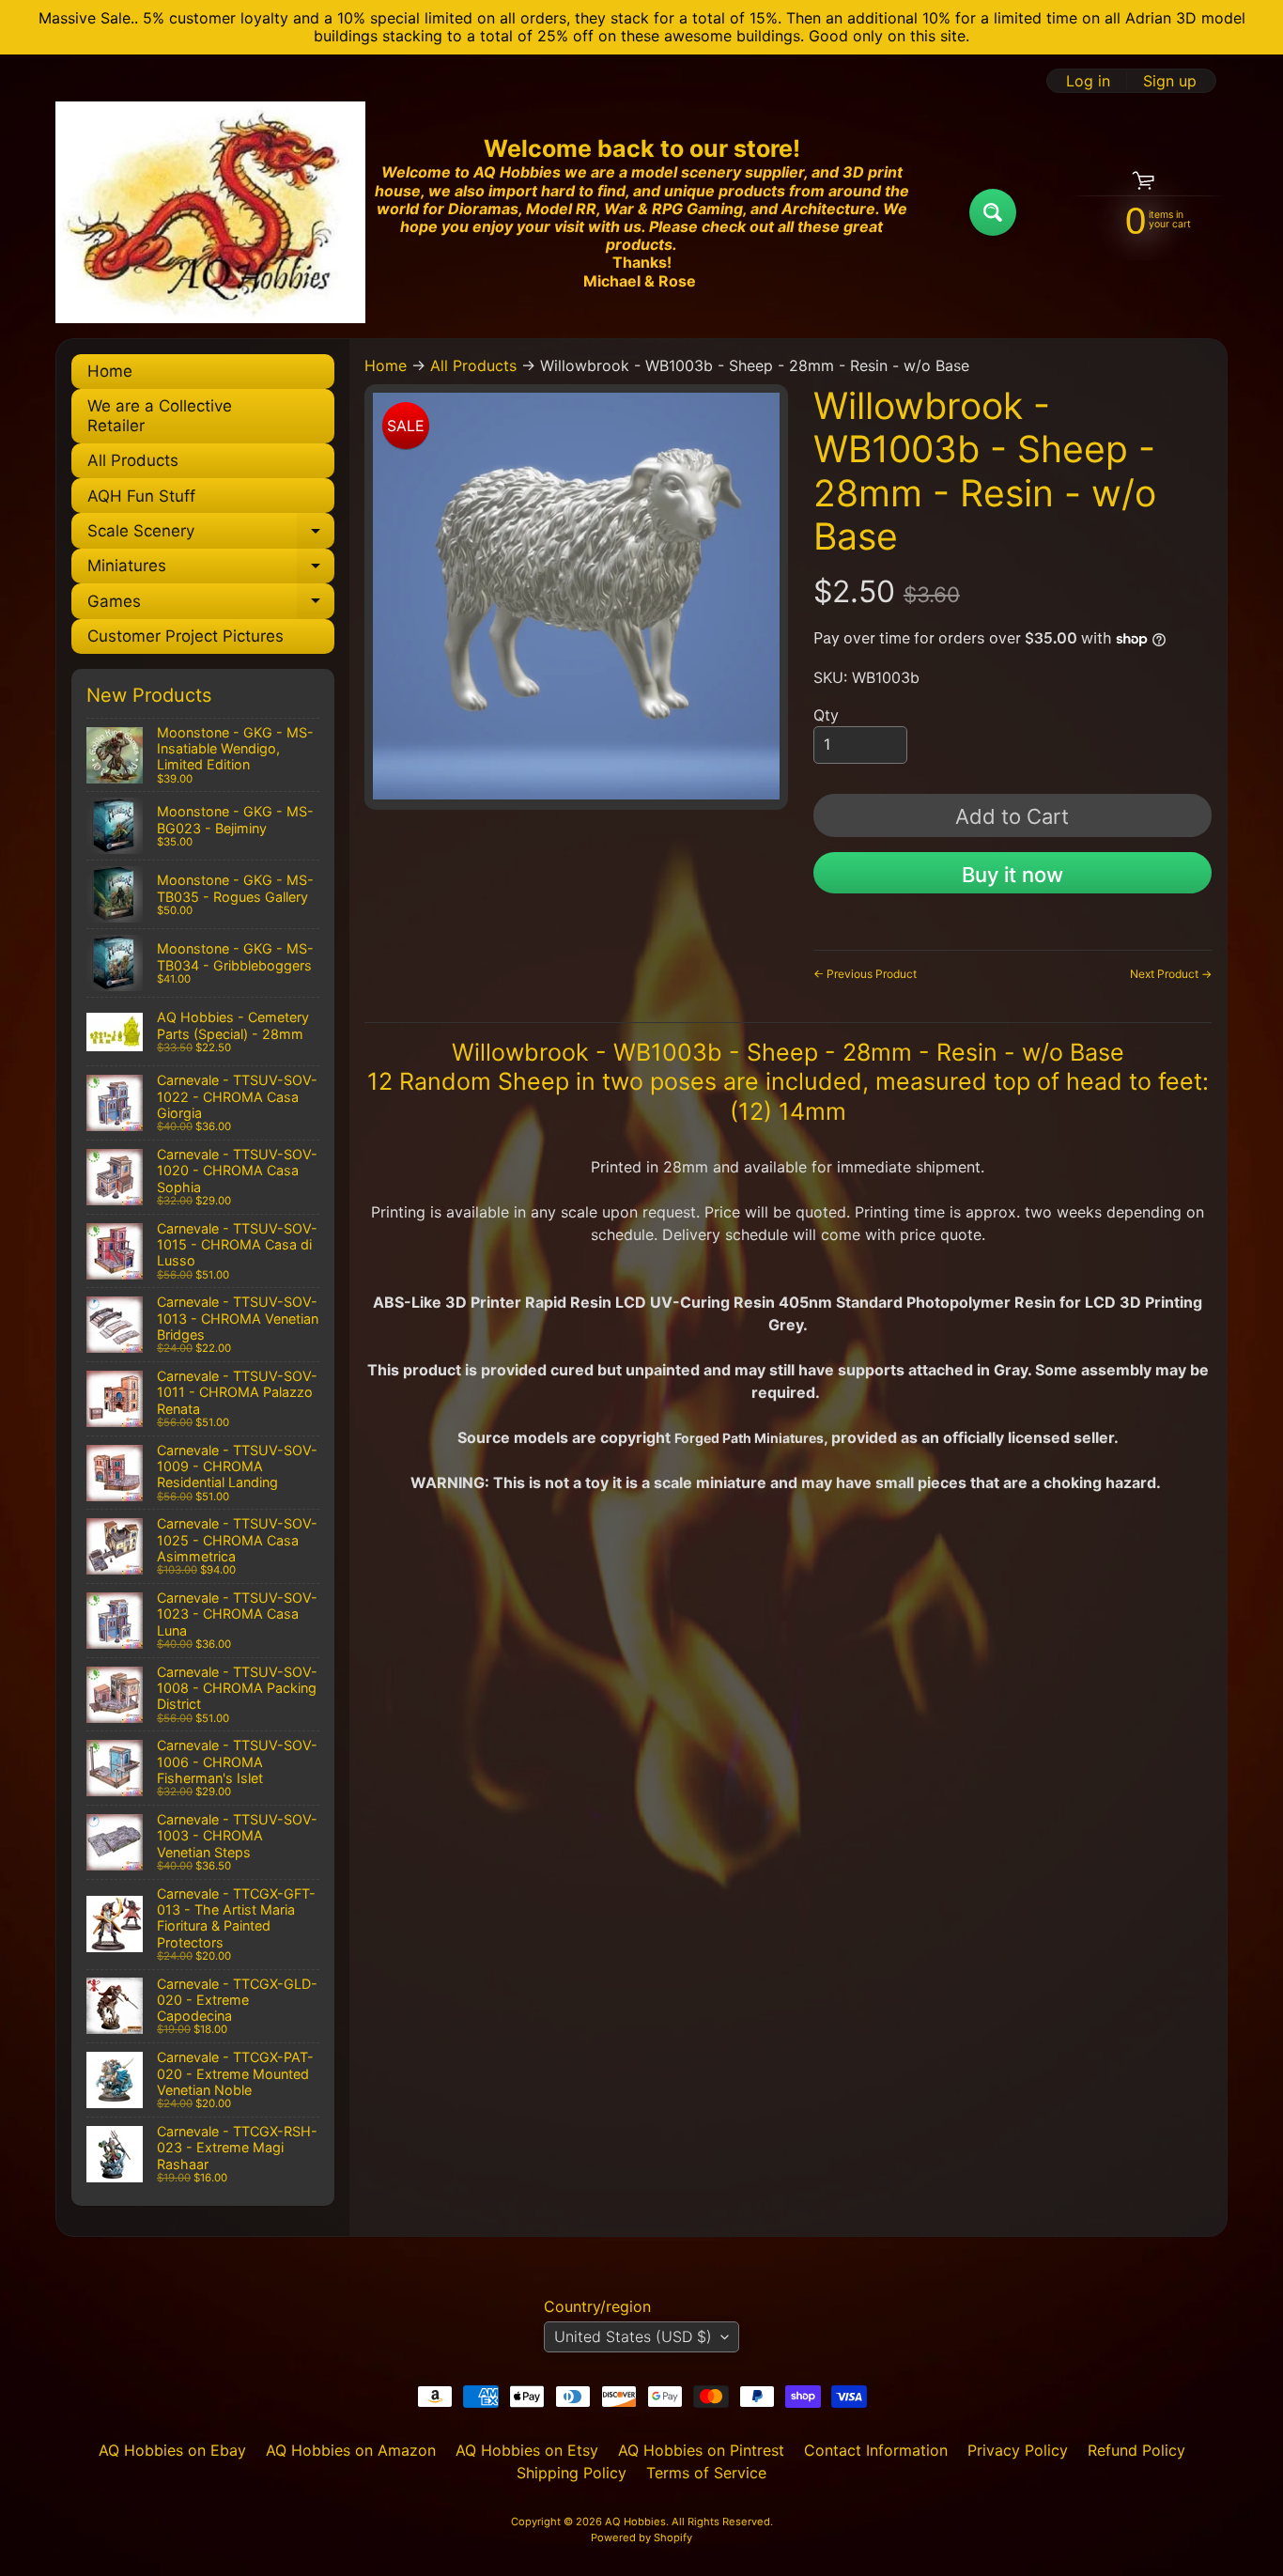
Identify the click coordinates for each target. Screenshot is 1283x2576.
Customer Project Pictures (185, 636)
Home (110, 371)
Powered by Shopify (641, 2537)
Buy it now (1012, 875)
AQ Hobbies (635, 2522)
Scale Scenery (211, 535)
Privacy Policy (1018, 2450)
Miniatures (211, 570)
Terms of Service (706, 2473)
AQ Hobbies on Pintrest (701, 2450)
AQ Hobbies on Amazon (351, 2450)
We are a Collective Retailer (160, 415)
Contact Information (876, 2450)
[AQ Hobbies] (210, 212)
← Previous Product (865, 974)
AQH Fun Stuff (141, 496)
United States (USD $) (633, 2336)
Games (211, 605)
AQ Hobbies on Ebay (172, 2450)
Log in (1088, 81)
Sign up (1170, 81)
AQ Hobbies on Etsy (527, 2450)
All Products (133, 460)
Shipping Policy (572, 2473)
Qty (826, 715)
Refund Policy (1136, 2450)
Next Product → (1171, 974)
